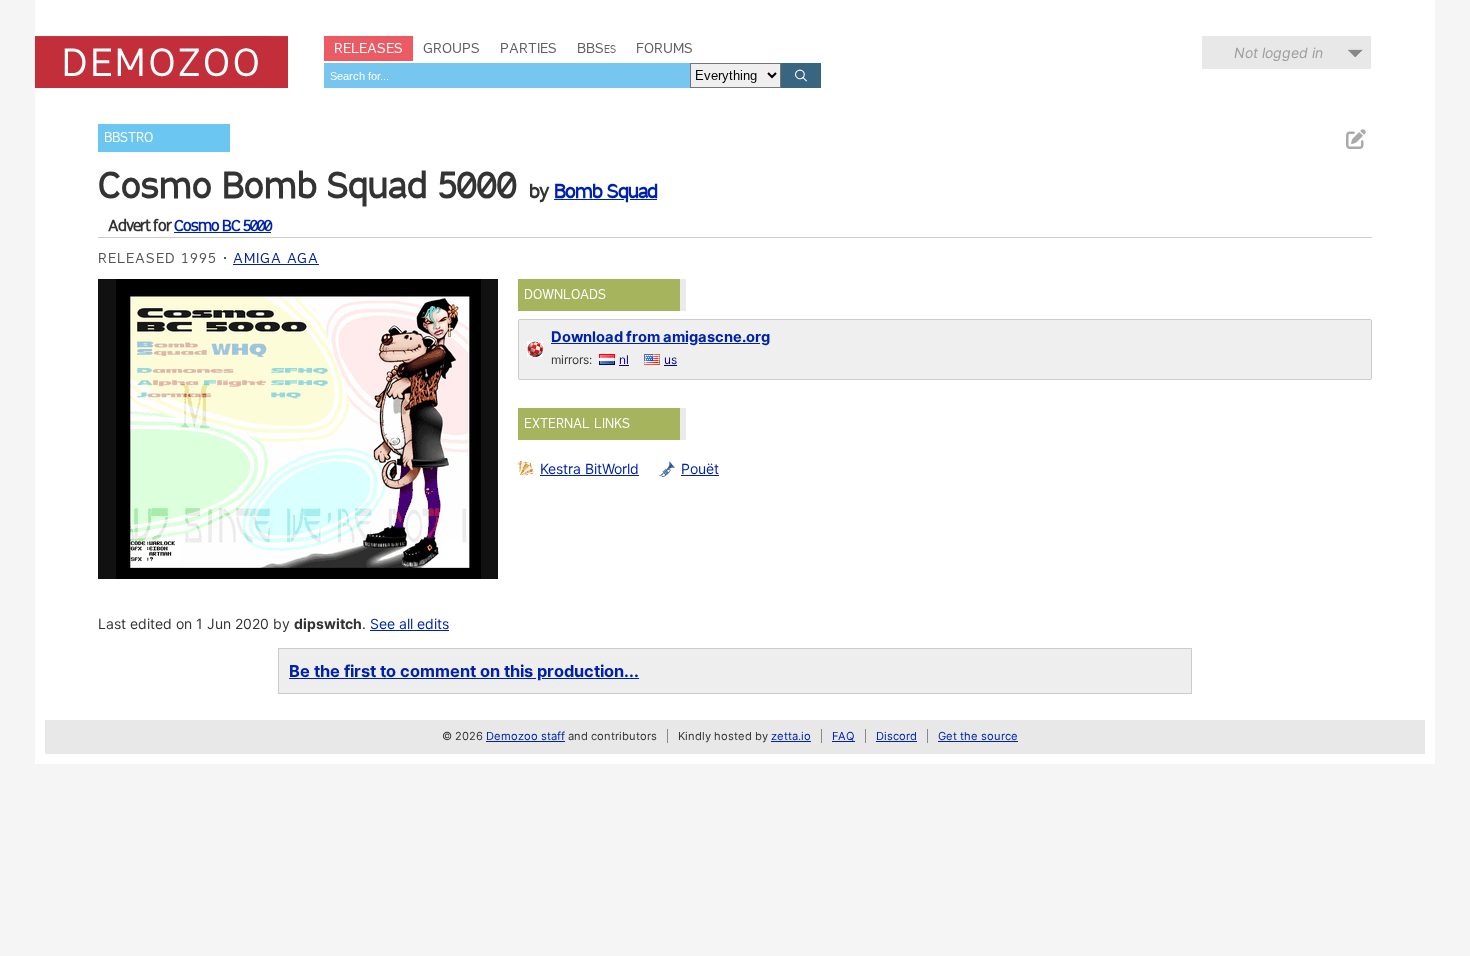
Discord (896, 736)
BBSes (596, 48)
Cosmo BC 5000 (222, 225)
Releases (368, 48)
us (670, 359)
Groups (451, 48)
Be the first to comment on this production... (464, 671)
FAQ (843, 736)
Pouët (700, 468)
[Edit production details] (1355, 139)
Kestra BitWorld (589, 468)
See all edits (409, 623)
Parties (528, 48)
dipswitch (328, 623)
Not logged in (1278, 52)
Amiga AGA (276, 258)
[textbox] (507, 75)
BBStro (128, 137)
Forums (664, 48)
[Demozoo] (161, 62)
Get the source (978, 736)
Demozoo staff (525, 736)
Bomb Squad (605, 191)
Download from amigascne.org (660, 337)
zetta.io (791, 736)
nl (624, 359)
